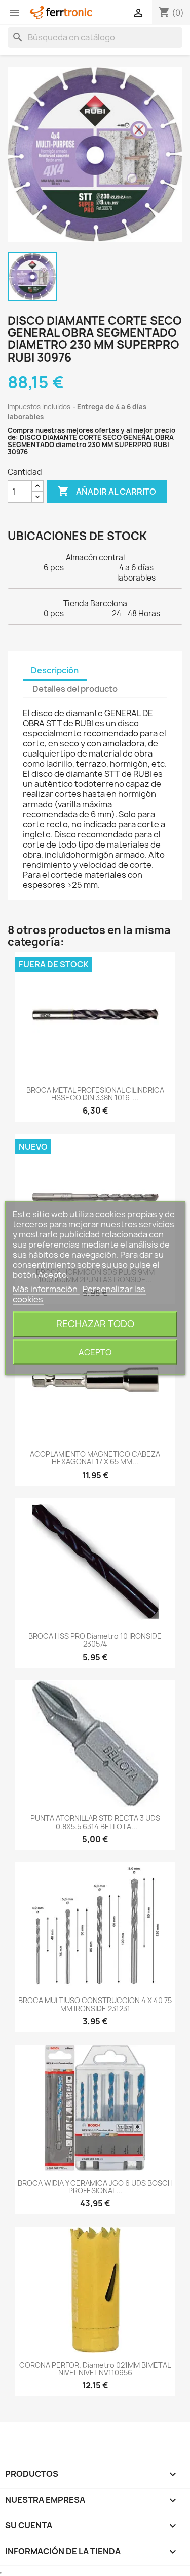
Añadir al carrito (107, 491)
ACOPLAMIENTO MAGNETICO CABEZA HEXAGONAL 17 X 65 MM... (95, 1458)
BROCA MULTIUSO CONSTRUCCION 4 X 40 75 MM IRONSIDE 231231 (95, 2004)
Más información (46, 1289)
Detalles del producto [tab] (75, 689)
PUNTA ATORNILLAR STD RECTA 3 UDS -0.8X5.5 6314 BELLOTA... (95, 1822)
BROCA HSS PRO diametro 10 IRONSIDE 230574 (95, 1640)
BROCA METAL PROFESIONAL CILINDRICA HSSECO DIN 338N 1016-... (95, 1094)
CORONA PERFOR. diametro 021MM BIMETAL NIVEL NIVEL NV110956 (95, 2369)
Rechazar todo (95, 1324)
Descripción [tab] (55, 670)
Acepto (95, 1352)
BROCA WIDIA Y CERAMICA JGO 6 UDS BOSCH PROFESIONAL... (95, 2187)
